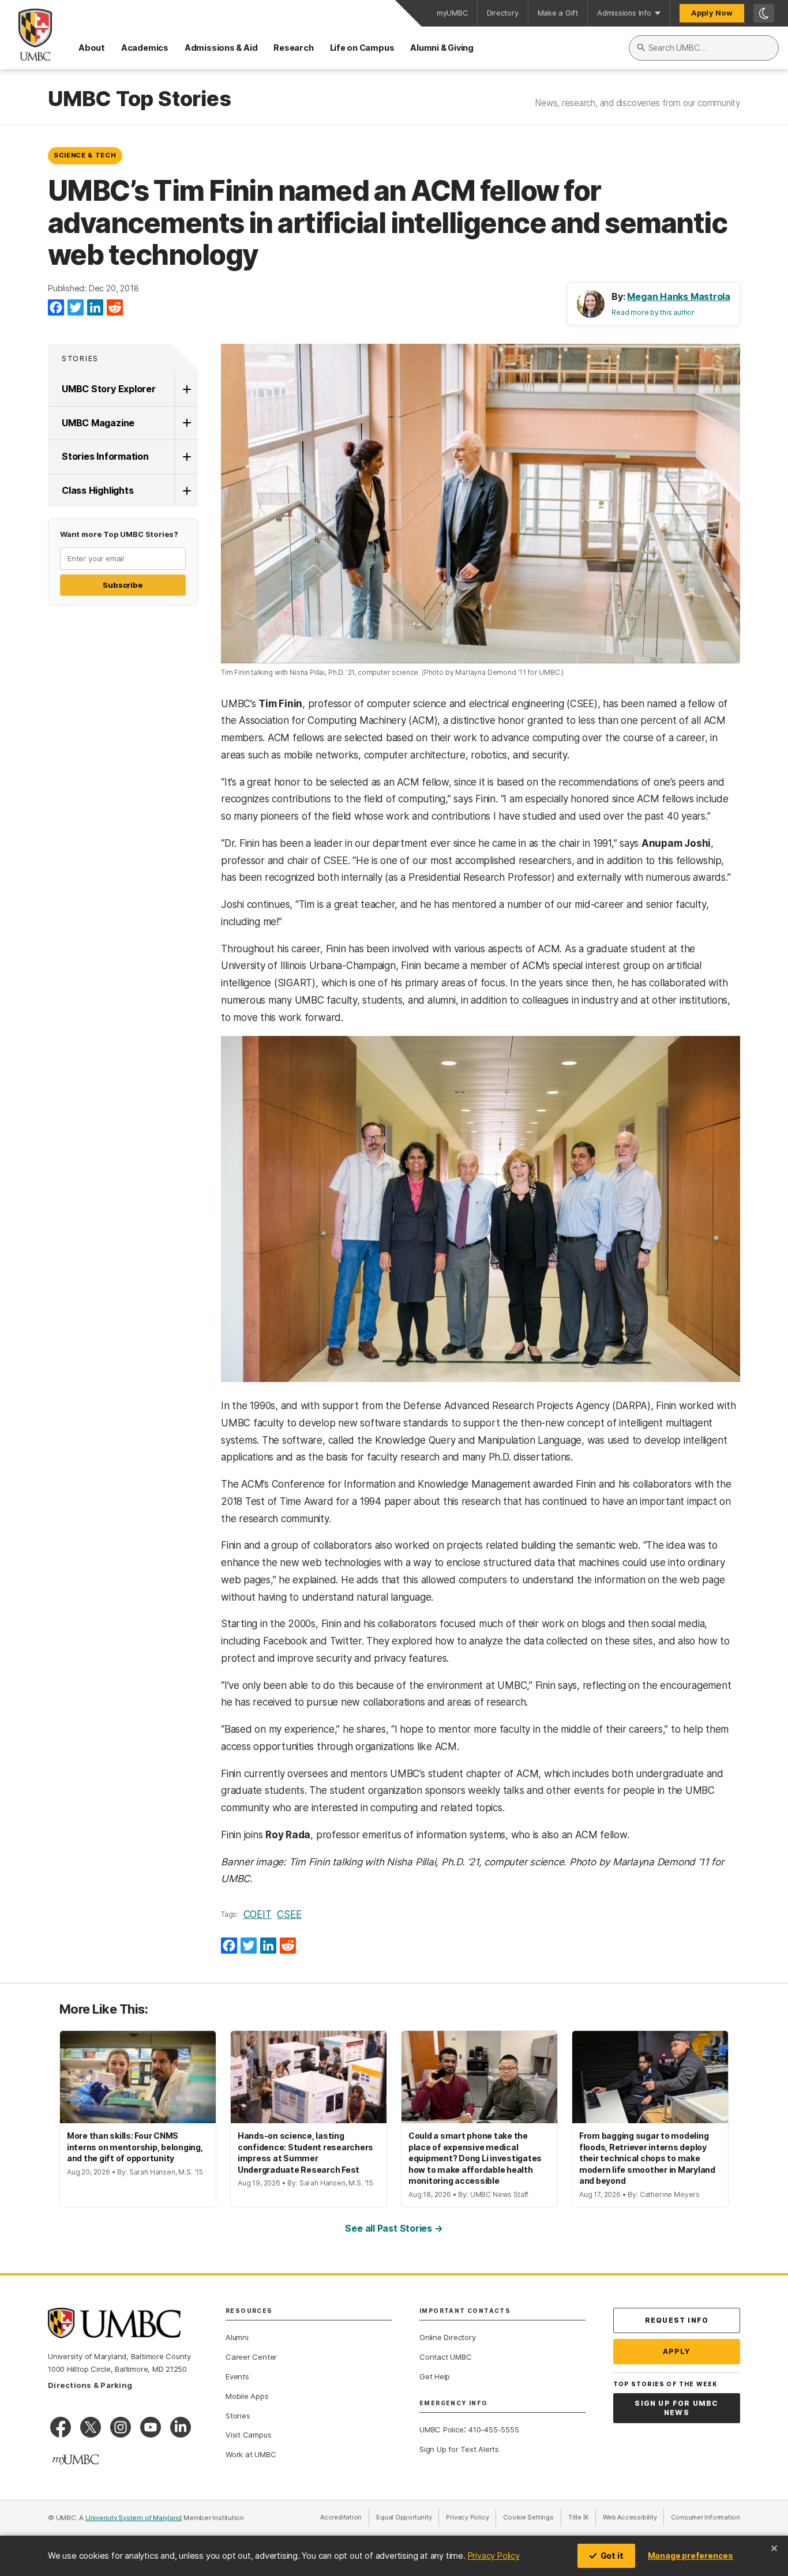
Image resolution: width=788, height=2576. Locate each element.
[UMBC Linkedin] (181, 2427)
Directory (503, 13)
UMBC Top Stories (139, 99)
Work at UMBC (251, 2454)
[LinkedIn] (95, 308)
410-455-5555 (494, 2429)
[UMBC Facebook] (61, 2427)
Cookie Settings (528, 2517)
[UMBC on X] (91, 2427)
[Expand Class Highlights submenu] (186, 491)
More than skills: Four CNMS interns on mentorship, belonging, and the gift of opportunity (135, 2147)
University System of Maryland (134, 2518)
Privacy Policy (494, 2556)
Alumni (237, 2337)
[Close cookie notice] (774, 2548)
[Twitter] (76, 308)
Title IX (582, 2517)
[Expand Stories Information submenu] (186, 457)
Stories (80, 358)
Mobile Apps (247, 2396)
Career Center (251, 2357)
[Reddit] (115, 308)
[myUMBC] (76, 2459)
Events (237, 2376)
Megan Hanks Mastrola (679, 296)
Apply (677, 2351)
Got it (612, 2556)
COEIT (258, 1914)
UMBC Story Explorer (109, 389)
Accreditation (341, 2517)
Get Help (435, 2376)
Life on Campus (362, 48)
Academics (145, 48)
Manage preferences (691, 2556)
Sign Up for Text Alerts (459, 2449)
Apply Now (712, 13)
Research (293, 48)
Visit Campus (248, 2435)
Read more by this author (653, 312)
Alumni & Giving (442, 48)
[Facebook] (56, 308)
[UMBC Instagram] (121, 2427)
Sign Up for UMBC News (676, 2408)
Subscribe (123, 585)
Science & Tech (85, 155)
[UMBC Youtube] (151, 2427)
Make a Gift (558, 13)
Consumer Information (706, 2517)
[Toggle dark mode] (764, 13)
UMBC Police (442, 2429)
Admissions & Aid (221, 48)
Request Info (677, 2320)
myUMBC (452, 13)
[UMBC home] (26, 35)
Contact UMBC (445, 2357)
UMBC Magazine (98, 423)
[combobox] (704, 48)
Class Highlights (97, 490)
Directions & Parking (90, 2385)
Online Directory (447, 2337)
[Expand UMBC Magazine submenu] (186, 423)
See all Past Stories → (394, 2228)
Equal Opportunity (408, 2517)
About (92, 48)
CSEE (289, 1914)
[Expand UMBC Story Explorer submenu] (186, 389)
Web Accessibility (633, 2517)
